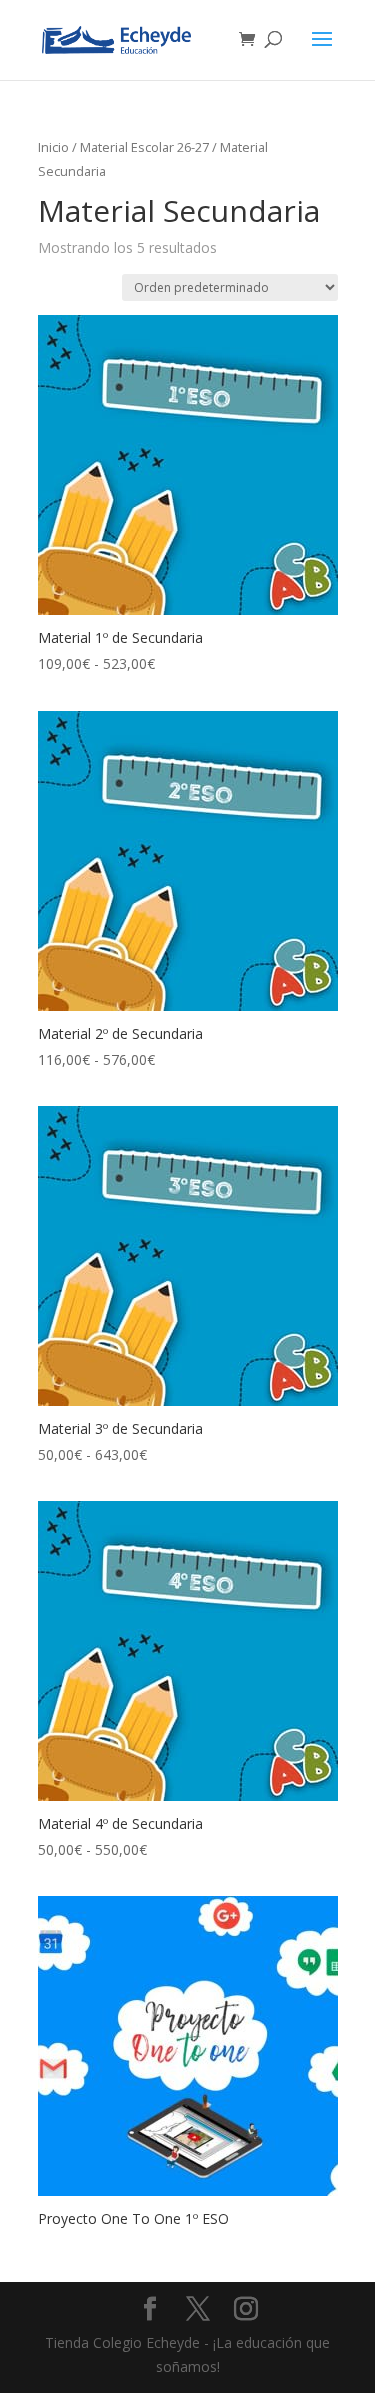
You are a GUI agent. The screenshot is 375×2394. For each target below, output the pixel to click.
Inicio (53, 147)
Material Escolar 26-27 (144, 147)
